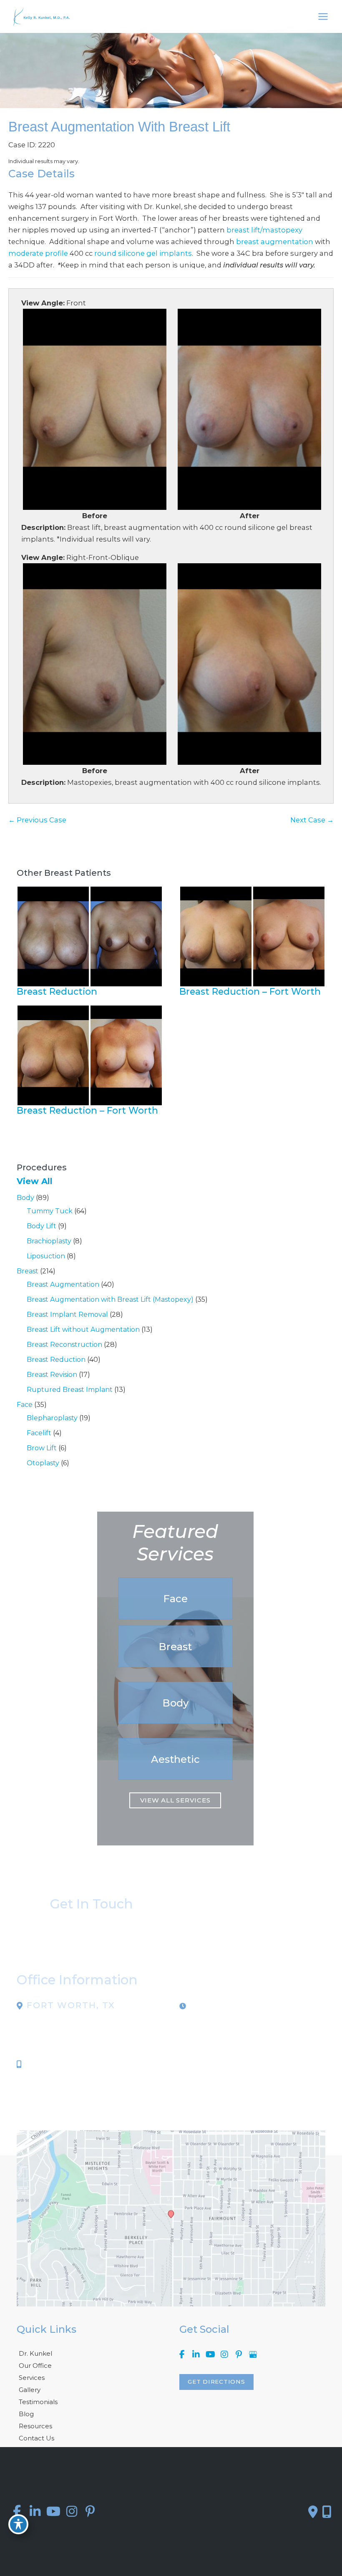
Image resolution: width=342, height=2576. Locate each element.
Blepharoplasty (52, 1418)
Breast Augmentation (63, 1284)
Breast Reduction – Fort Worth (250, 991)
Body (25, 1198)
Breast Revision (52, 1375)
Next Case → (312, 820)
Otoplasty (43, 1463)
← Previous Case (37, 820)
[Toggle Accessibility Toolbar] (18, 2524)
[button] (175, 1598)
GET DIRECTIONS (216, 2382)
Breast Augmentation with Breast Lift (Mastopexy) (110, 1299)
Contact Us (36, 2438)
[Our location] (327, 2512)
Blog (26, 2414)
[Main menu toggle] (323, 17)
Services (32, 2378)
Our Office (35, 2366)
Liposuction (46, 1256)
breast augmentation (275, 242)
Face (25, 1405)
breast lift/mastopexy (264, 230)
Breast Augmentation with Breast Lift (119, 127)
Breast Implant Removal (67, 1314)
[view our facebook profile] (182, 2355)
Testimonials (38, 2402)
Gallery (30, 2390)
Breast (28, 1271)
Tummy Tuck (50, 1211)
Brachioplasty (49, 1241)
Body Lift (41, 1226)
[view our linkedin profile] (196, 2355)
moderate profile (38, 253)
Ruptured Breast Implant (70, 1390)
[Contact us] (313, 2512)
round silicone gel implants (143, 253)
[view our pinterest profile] (239, 2355)
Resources (35, 2426)
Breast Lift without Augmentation (83, 1330)
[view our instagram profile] (224, 2355)
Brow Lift (42, 1448)
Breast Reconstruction (64, 1345)
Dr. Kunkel (35, 2353)
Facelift (39, 1433)
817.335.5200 (50, 2064)
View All (35, 1181)
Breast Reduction (56, 1360)
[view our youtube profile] (210, 2355)
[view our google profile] (253, 2355)
